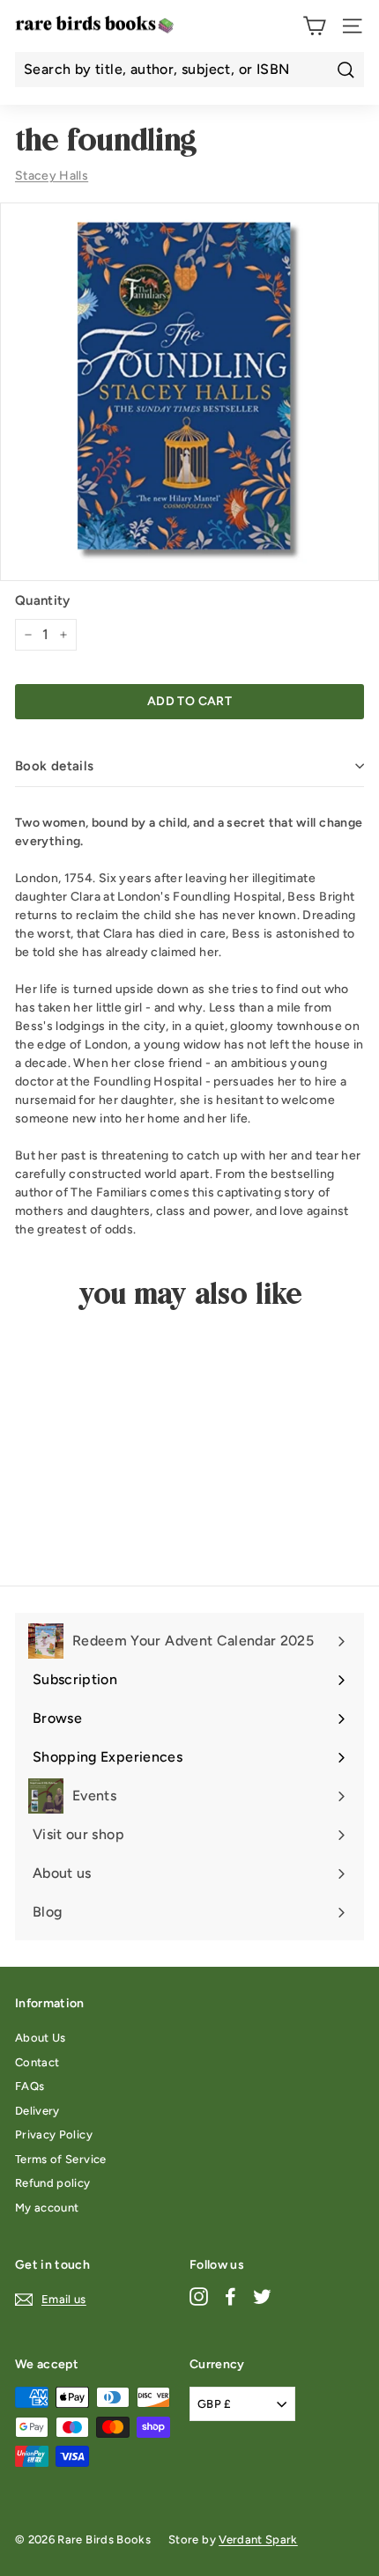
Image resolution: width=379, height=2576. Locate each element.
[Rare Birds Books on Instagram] (199, 2296)
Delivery (37, 2111)
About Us (41, 2038)
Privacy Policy (54, 2134)
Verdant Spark (258, 2539)
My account (47, 2208)
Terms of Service (61, 2159)
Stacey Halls (52, 176)
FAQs (30, 2086)
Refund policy (53, 2183)
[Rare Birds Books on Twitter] (262, 2296)
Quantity (43, 600)
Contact (37, 2062)
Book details (55, 766)
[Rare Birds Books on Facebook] (230, 2296)
